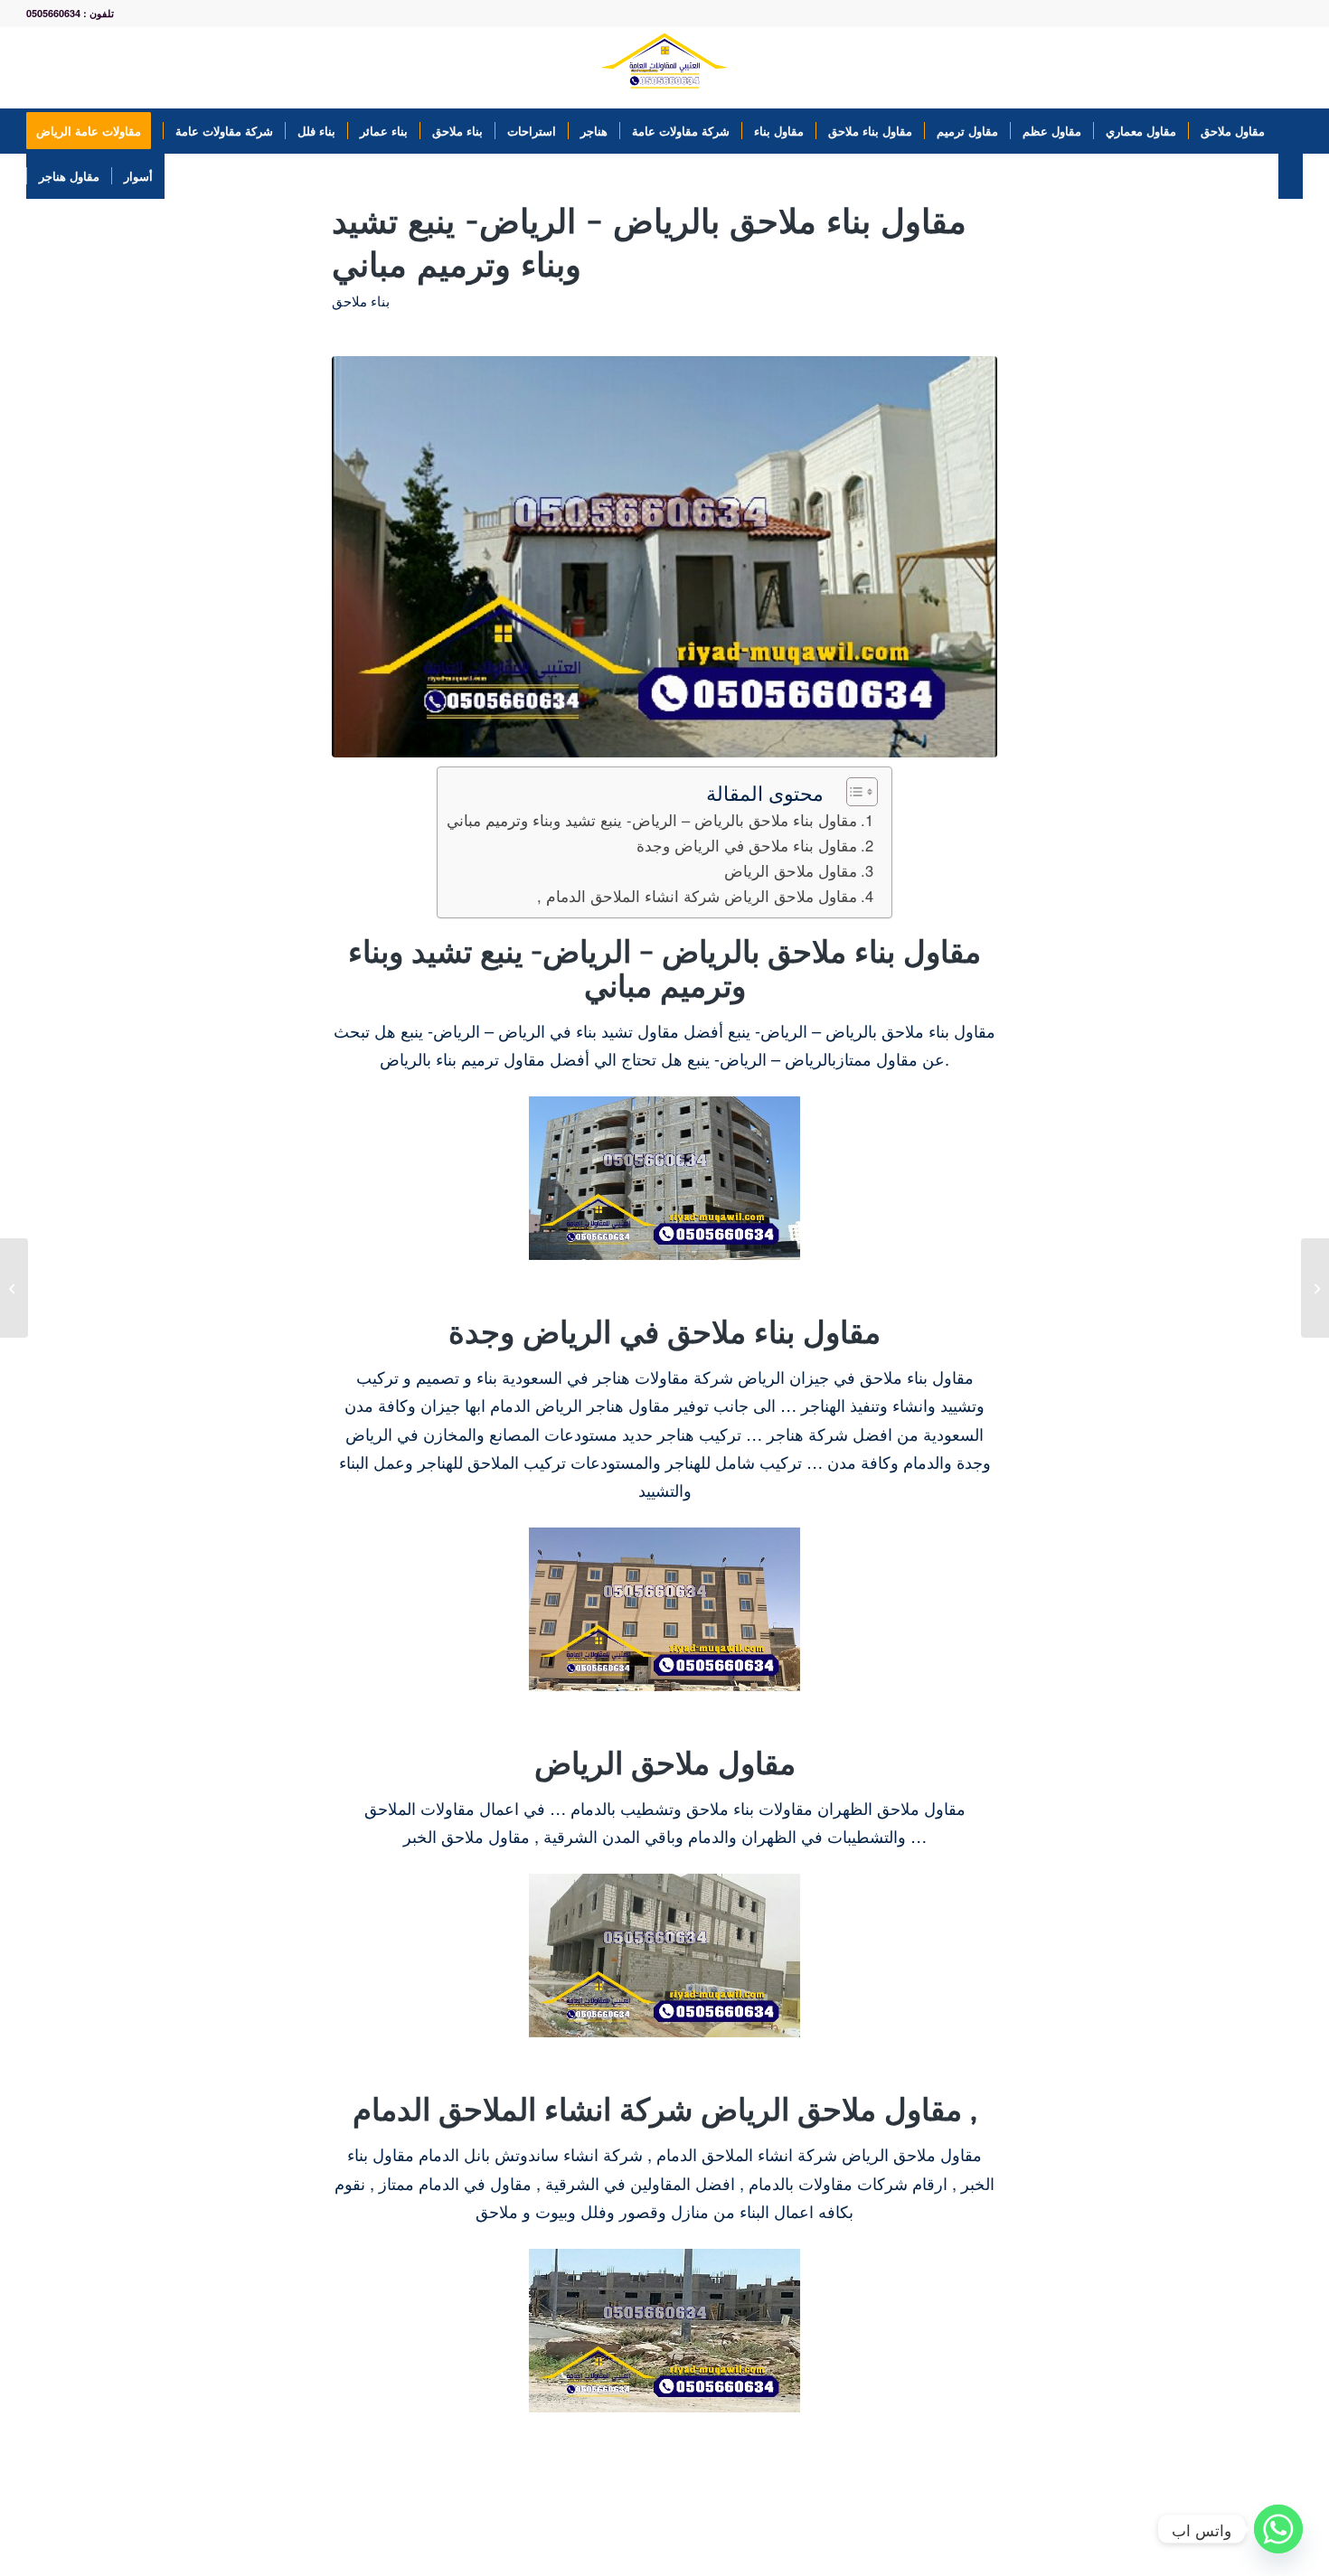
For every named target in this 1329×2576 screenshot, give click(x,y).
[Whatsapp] (1278, 2529)
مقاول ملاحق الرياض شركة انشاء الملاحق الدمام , (697, 896)
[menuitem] (94, 131)
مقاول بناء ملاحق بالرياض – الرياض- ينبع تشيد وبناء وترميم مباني (652, 820)
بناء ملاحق (361, 301)
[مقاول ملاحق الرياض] (1315, 1288)
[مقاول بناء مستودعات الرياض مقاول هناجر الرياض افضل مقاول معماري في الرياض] (664, 68)
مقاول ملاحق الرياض (791, 870)
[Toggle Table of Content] (853, 792)
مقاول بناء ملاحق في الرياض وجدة (747, 845)
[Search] (1290, 176)
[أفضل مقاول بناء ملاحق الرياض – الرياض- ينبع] (14, 1288)
